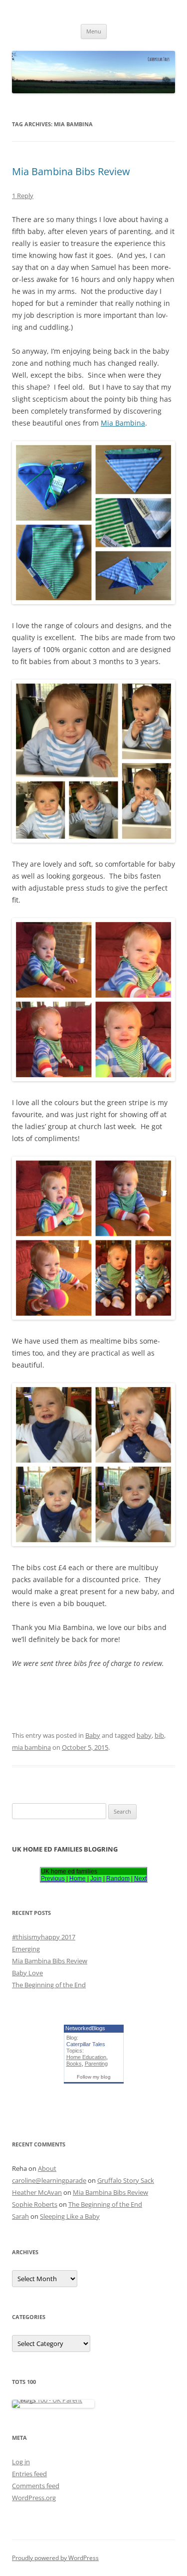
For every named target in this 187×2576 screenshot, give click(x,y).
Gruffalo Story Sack (126, 2180)
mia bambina (31, 1747)
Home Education (86, 2057)
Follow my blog (94, 2077)
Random (118, 1878)
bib (159, 1735)
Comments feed (36, 2486)
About (47, 2168)
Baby (93, 1735)
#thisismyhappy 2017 (44, 1937)
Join (96, 1878)
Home (78, 1878)
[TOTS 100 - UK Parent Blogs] (53, 2400)
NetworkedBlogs (85, 2028)
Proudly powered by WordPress (55, 2558)
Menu (94, 31)
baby (144, 1735)
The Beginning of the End (49, 1985)
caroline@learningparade (49, 2180)
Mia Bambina (123, 423)
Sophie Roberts (35, 2204)
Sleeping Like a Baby (70, 2216)
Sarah (20, 2216)
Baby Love (27, 1973)
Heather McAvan (37, 2192)
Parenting (96, 2064)
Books (74, 2064)
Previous (53, 1878)
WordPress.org (34, 2498)
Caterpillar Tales (86, 2044)
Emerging (26, 1949)
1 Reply (23, 196)
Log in (21, 2462)
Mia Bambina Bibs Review (71, 171)
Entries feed (29, 2474)
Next (140, 1878)
